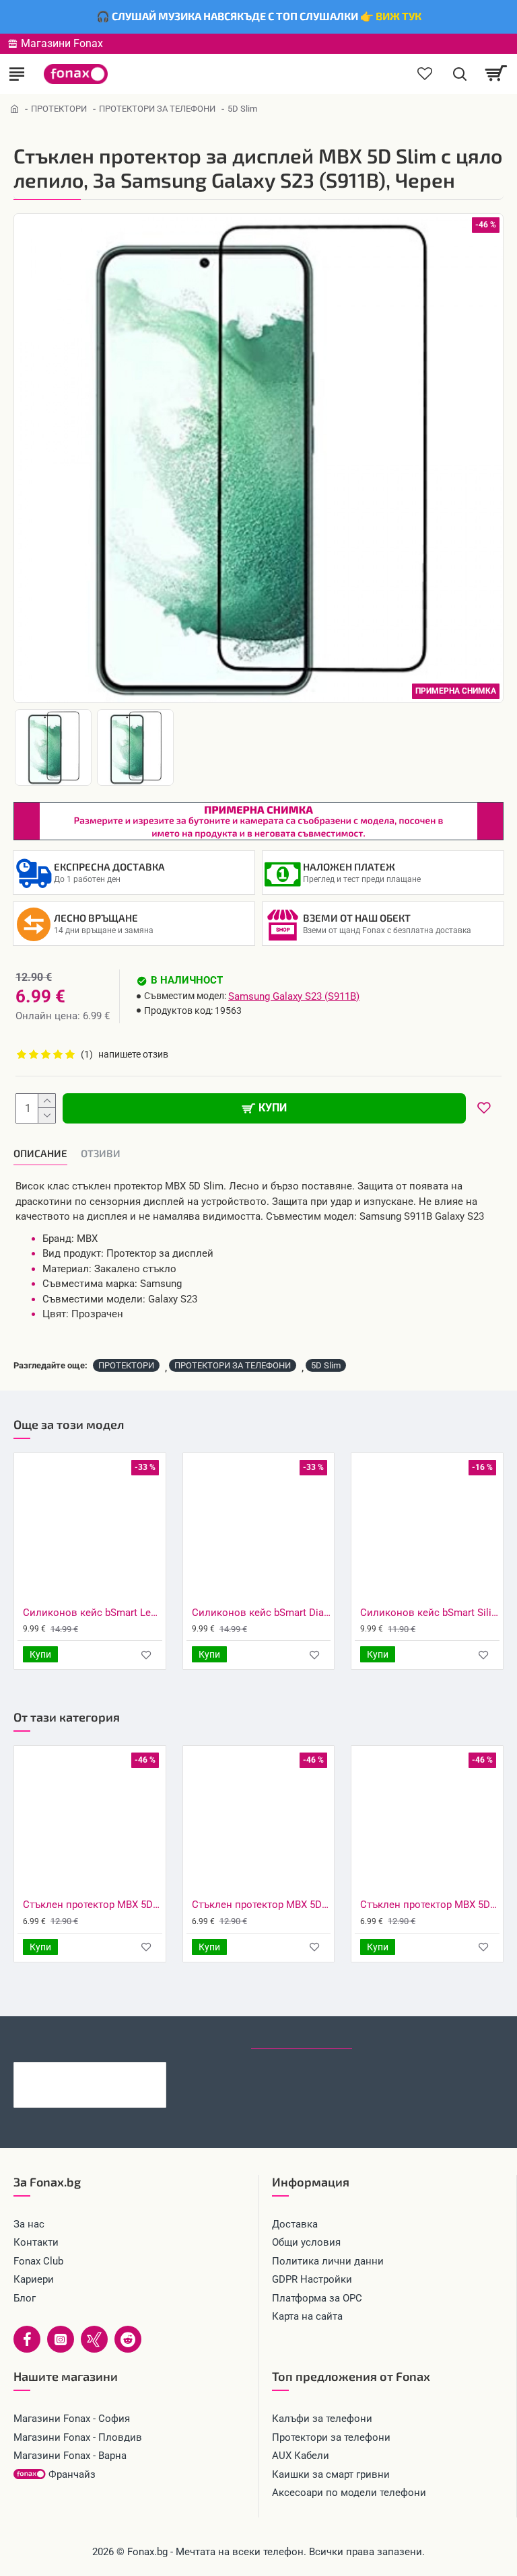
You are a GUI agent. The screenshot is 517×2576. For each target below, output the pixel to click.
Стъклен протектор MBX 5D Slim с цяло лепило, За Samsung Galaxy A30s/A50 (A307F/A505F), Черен (93, 1905)
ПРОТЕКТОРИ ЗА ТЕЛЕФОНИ (157, 109)
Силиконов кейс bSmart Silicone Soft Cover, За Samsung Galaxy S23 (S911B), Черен (430, 1613)
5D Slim (326, 1365)
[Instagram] (61, 2339)
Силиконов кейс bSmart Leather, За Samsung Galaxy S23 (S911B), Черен (93, 1613)
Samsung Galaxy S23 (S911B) (294, 996)
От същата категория (180, 2036)
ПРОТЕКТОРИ (59, 109)
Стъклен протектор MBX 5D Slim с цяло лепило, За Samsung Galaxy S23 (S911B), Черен (110, 2073)
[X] (94, 2339)
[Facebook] (27, 2339)
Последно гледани (302, 2036)
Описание (40, 1153)
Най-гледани (401, 2036)
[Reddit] (128, 2339)
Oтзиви (101, 1153)
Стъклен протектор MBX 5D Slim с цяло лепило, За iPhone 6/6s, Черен (262, 1905)
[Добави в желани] (146, 1655)
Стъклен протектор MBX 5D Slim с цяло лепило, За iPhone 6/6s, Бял (430, 1905)
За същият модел (61, 2036)
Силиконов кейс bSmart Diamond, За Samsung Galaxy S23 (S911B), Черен (262, 1613)
